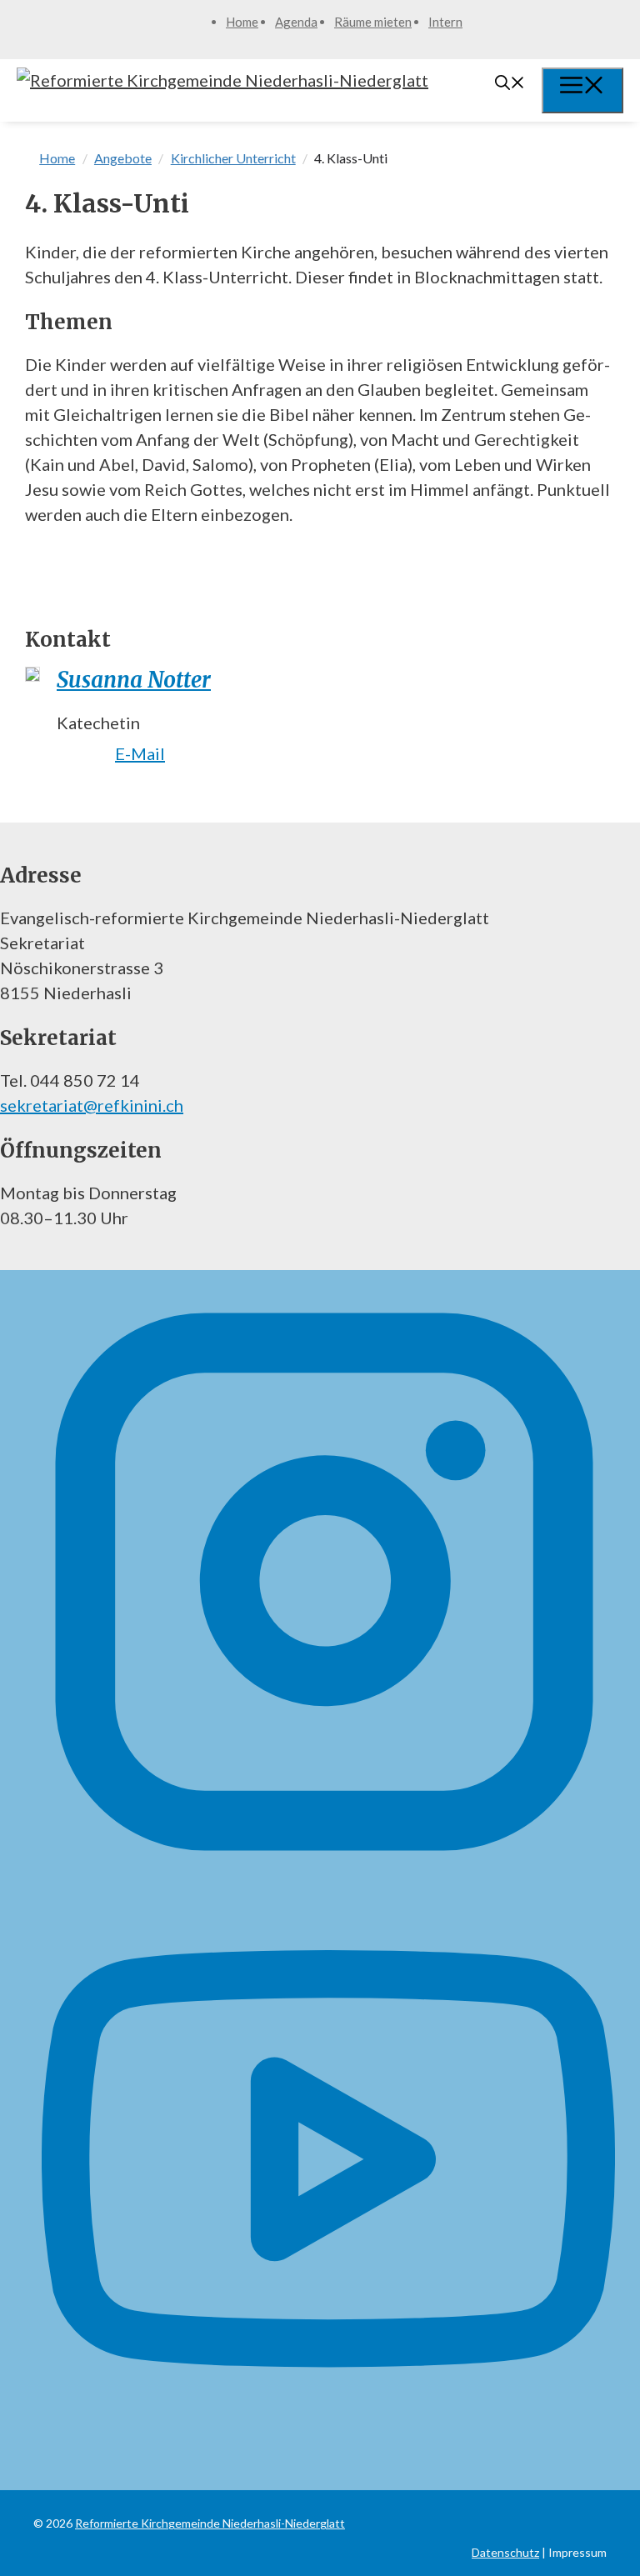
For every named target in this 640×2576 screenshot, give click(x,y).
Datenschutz (505, 2552)
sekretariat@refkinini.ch (92, 1105)
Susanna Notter (134, 680)
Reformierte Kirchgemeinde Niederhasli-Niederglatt (210, 2523)
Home (242, 22)
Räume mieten (373, 22)
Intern (445, 22)
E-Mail (140, 753)
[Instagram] (324, 1862)
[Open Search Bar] (510, 84)
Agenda (296, 22)
